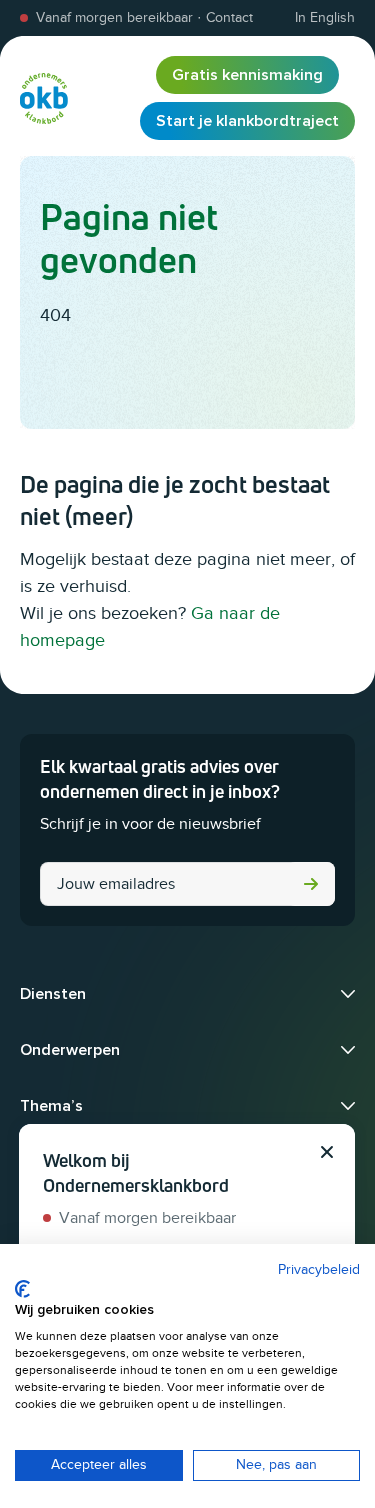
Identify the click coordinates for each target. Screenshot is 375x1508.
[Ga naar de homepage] (44, 98)
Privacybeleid (319, 1269)
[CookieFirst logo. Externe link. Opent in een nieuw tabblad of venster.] (22, 1289)
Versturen (311, 884)
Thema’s (51, 1106)
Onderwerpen (70, 1050)
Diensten (53, 994)
